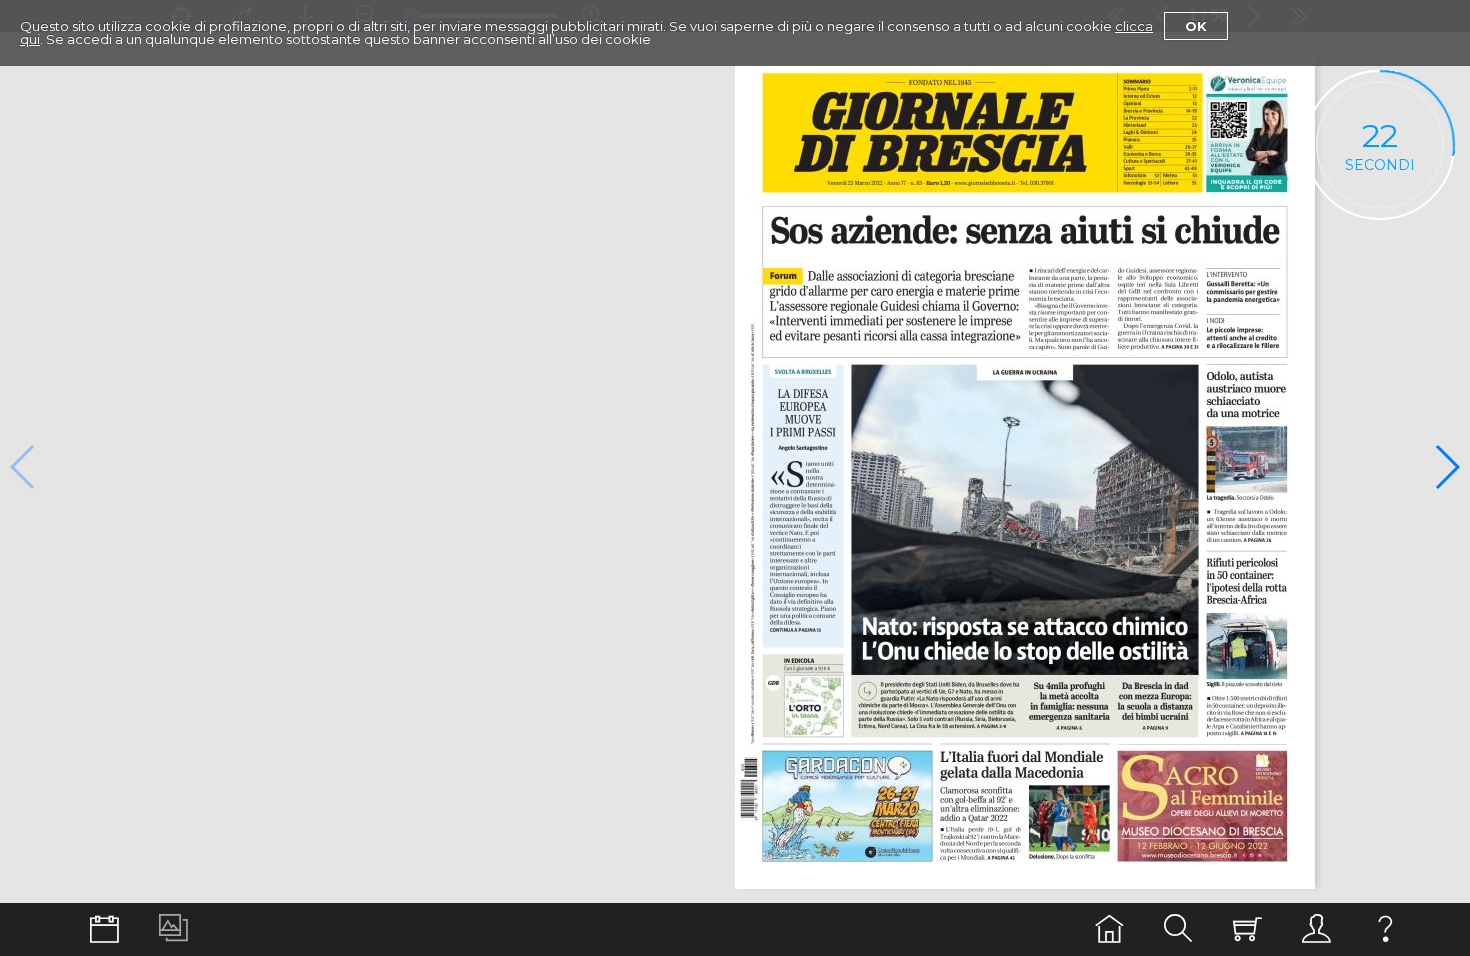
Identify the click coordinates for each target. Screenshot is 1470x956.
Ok (1196, 26)
